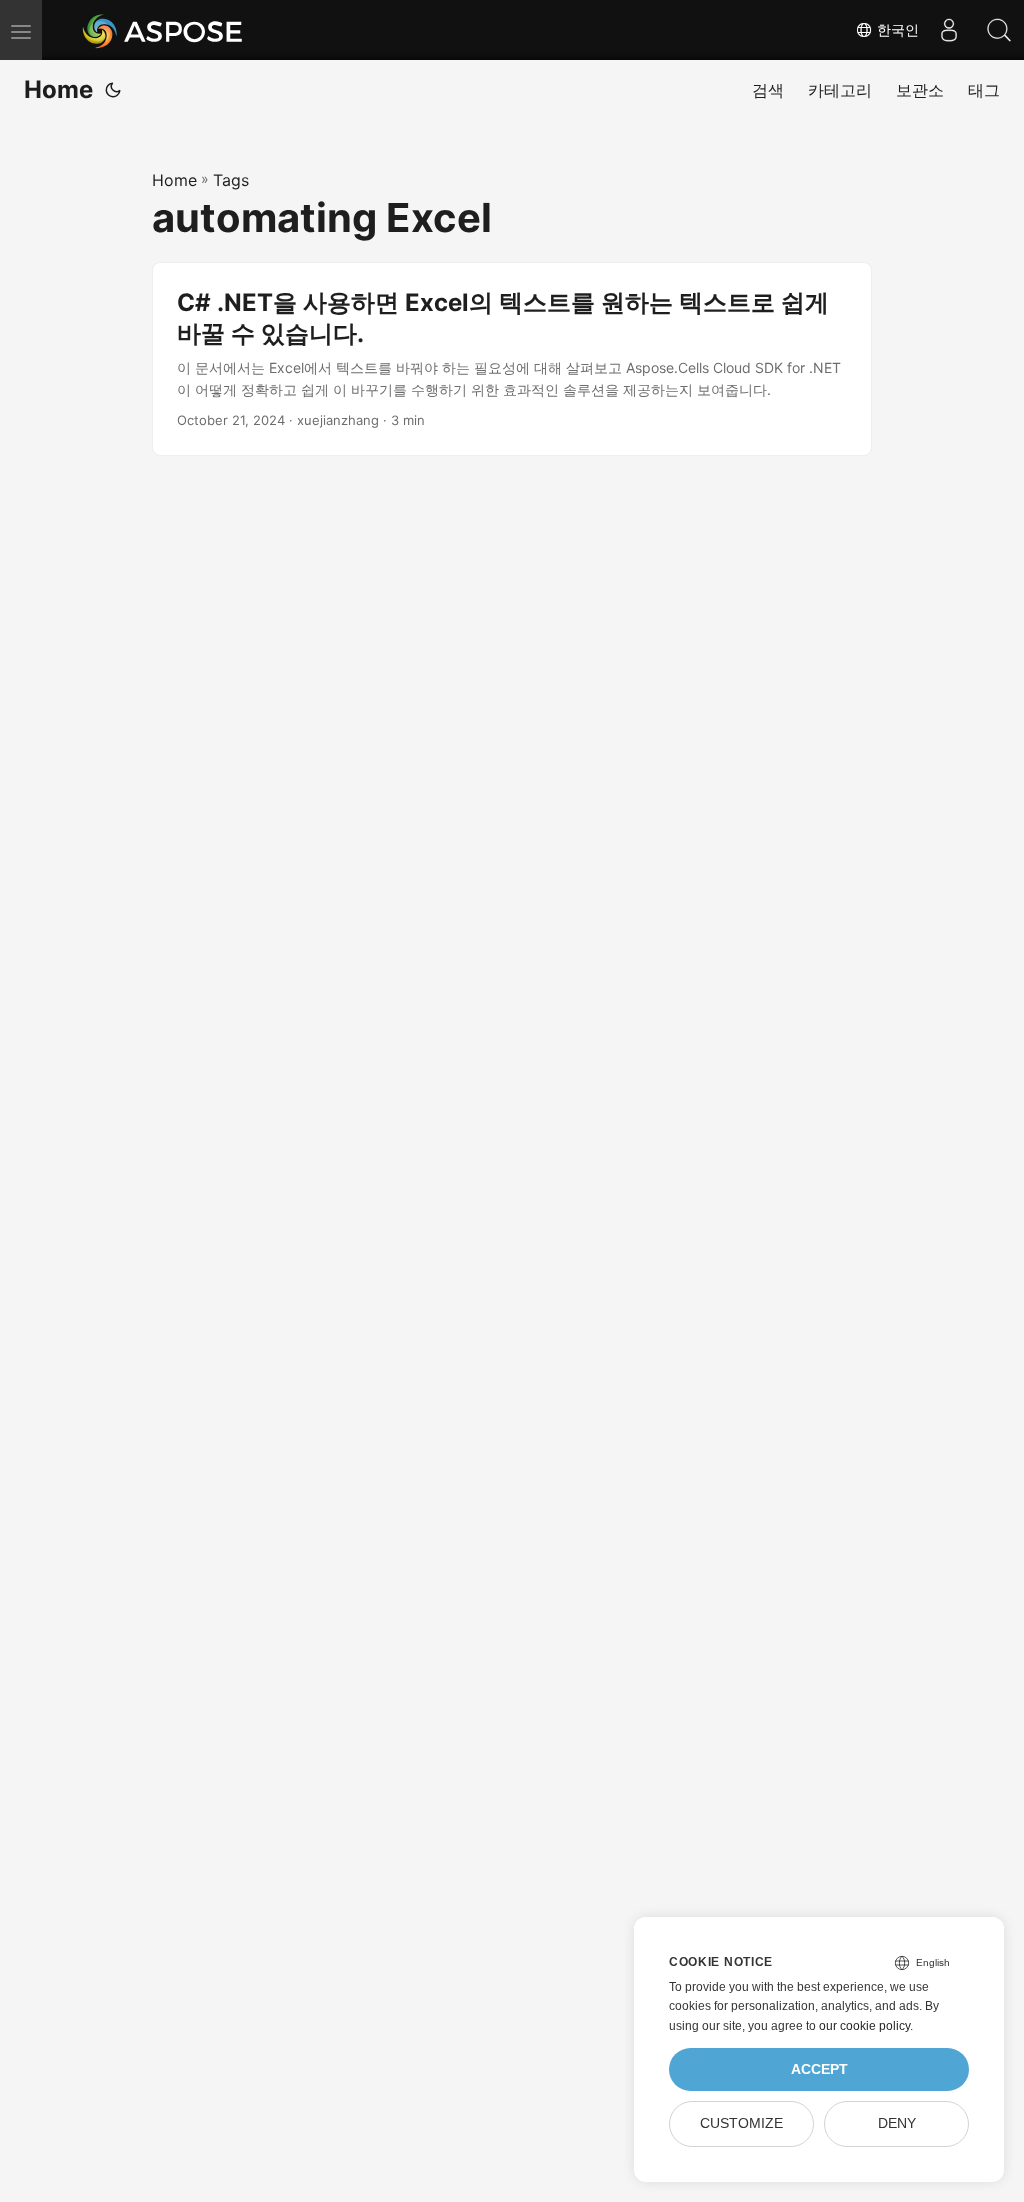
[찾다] (999, 30)
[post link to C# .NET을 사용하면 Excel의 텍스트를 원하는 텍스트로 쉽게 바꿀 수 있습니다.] (512, 359)
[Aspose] (163, 30)
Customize (741, 2123)
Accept (819, 2069)
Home (58, 89)
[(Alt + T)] (113, 90)
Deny (897, 2123)
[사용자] (949, 30)
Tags (231, 180)
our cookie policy (864, 2026)
